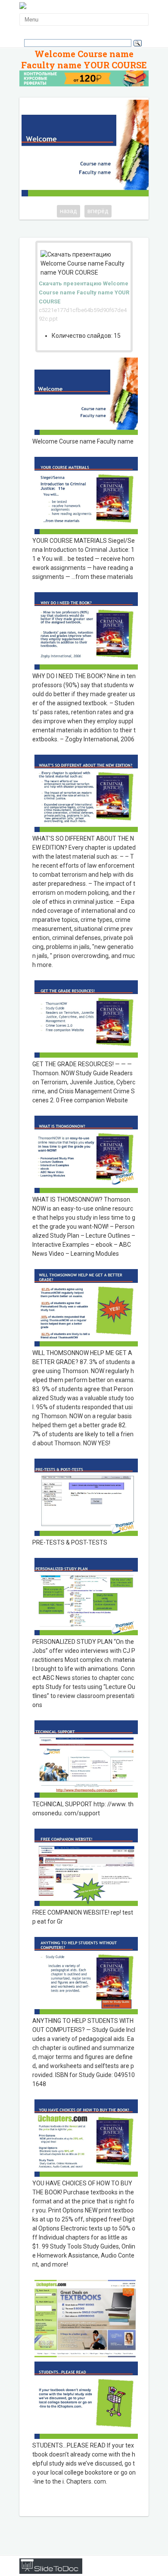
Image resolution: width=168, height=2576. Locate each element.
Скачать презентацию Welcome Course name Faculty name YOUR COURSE (84, 292)
